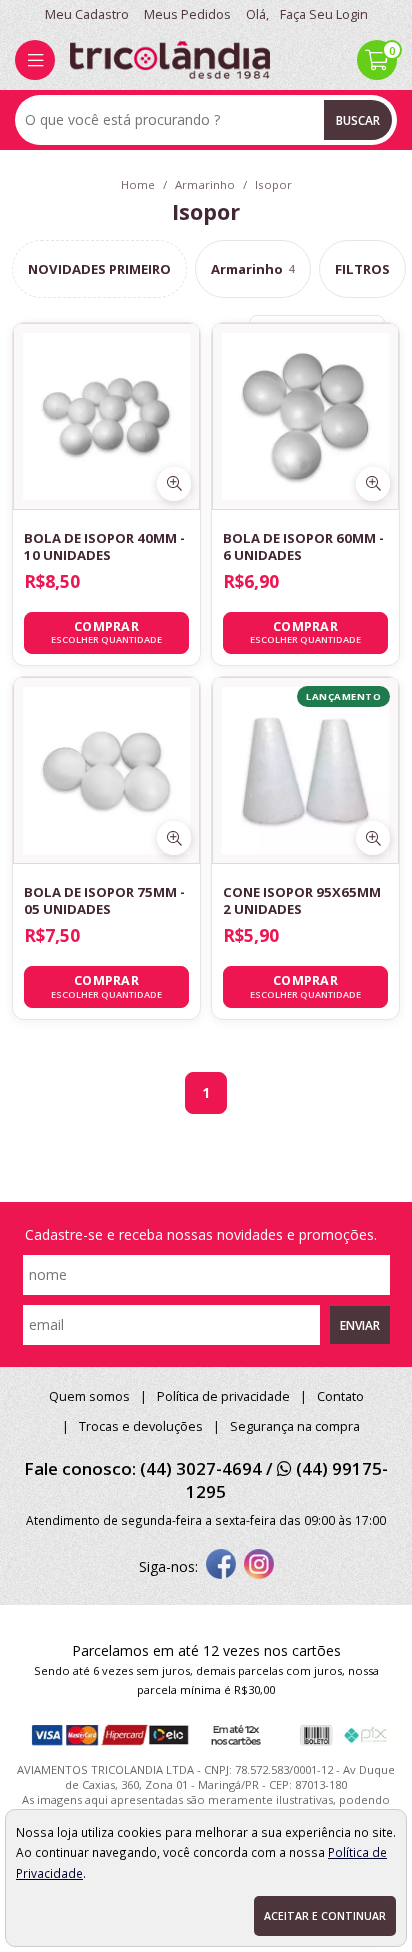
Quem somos (89, 1396)
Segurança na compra (295, 1426)
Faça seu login (324, 14)
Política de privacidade (223, 1396)
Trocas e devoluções (141, 1426)
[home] (170, 60)
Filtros (362, 269)
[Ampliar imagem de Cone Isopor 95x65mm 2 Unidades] (373, 838)
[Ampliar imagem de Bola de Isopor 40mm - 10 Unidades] (174, 484)
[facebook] (221, 1566)
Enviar (360, 1325)
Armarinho (253, 269)
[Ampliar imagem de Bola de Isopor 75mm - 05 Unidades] (174, 838)
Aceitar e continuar (325, 1916)
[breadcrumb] (138, 184)
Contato (340, 1396)
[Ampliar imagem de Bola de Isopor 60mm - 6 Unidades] (373, 484)
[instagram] (259, 1566)
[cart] (377, 60)
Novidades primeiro (99, 269)
